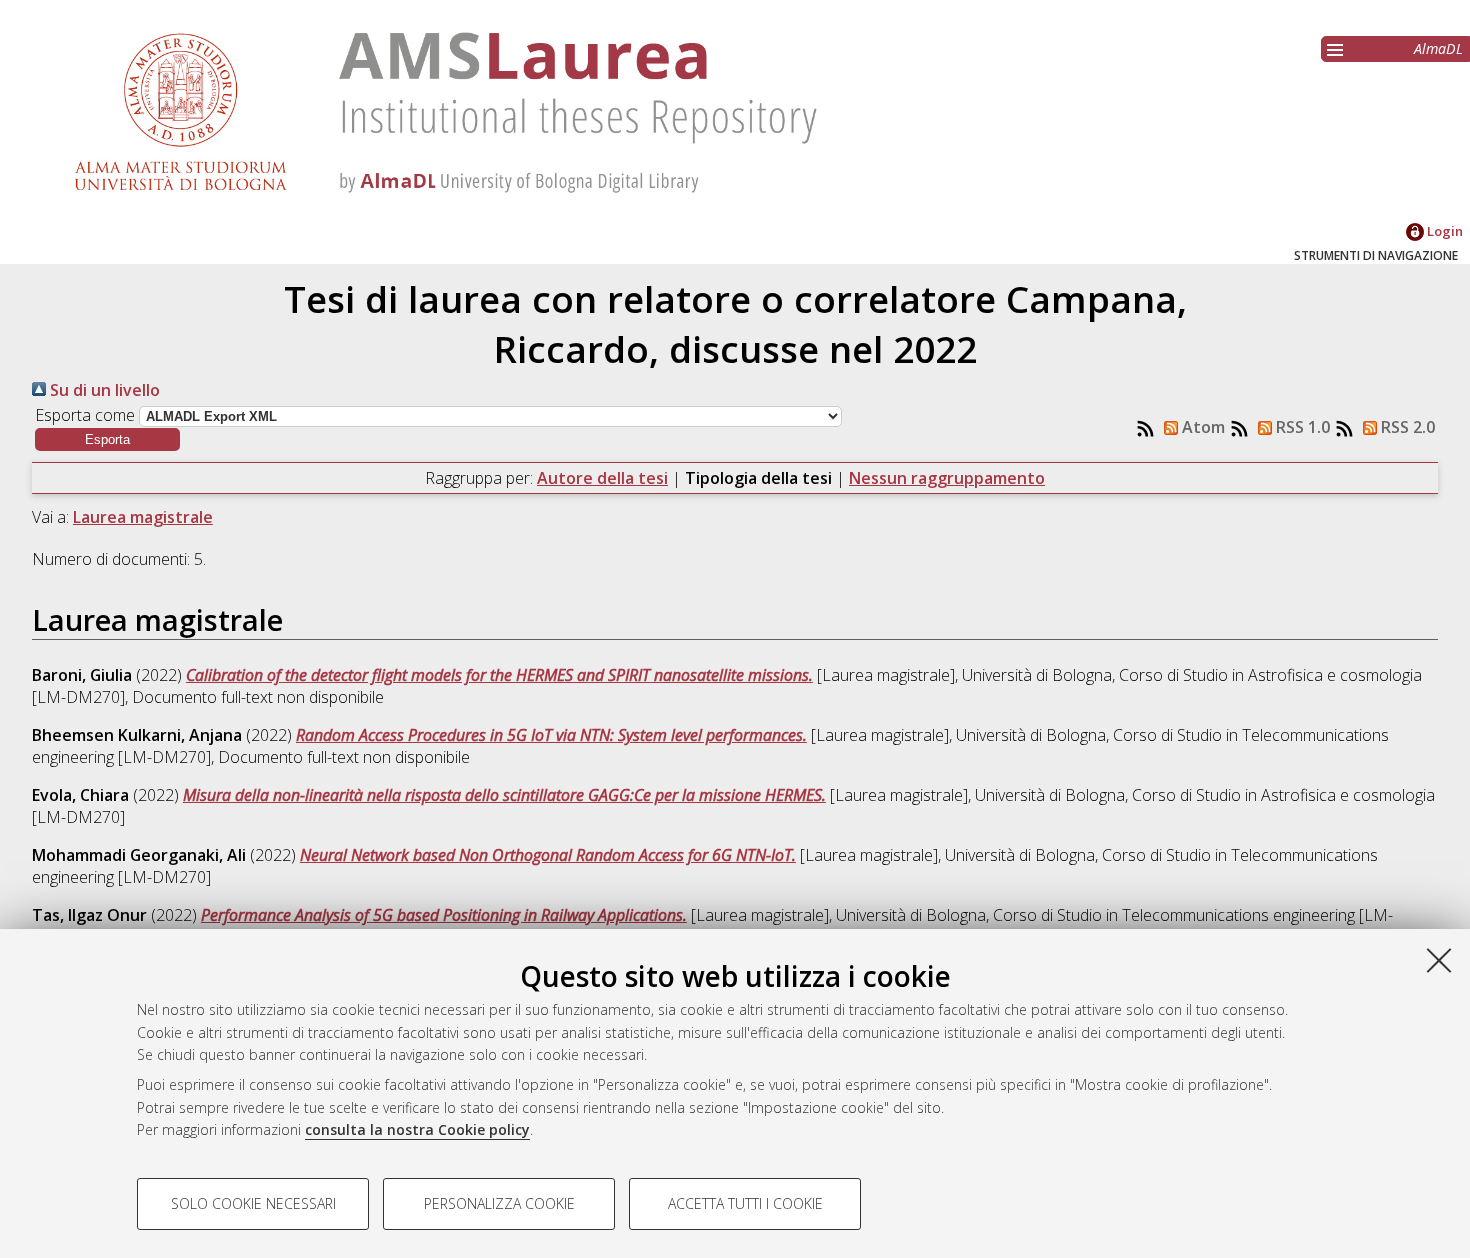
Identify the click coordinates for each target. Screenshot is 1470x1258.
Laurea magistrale (143, 517)
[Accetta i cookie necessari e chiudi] (1439, 960)
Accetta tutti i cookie (745, 1203)
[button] (107, 439)
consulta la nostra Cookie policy (417, 1129)
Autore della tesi (602, 478)
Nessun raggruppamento (947, 478)
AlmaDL (1438, 48)
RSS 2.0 (1406, 427)
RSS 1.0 (1301, 427)
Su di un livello (103, 390)
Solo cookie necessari (253, 1203)
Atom (1201, 427)
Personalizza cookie (499, 1203)
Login (1443, 231)
